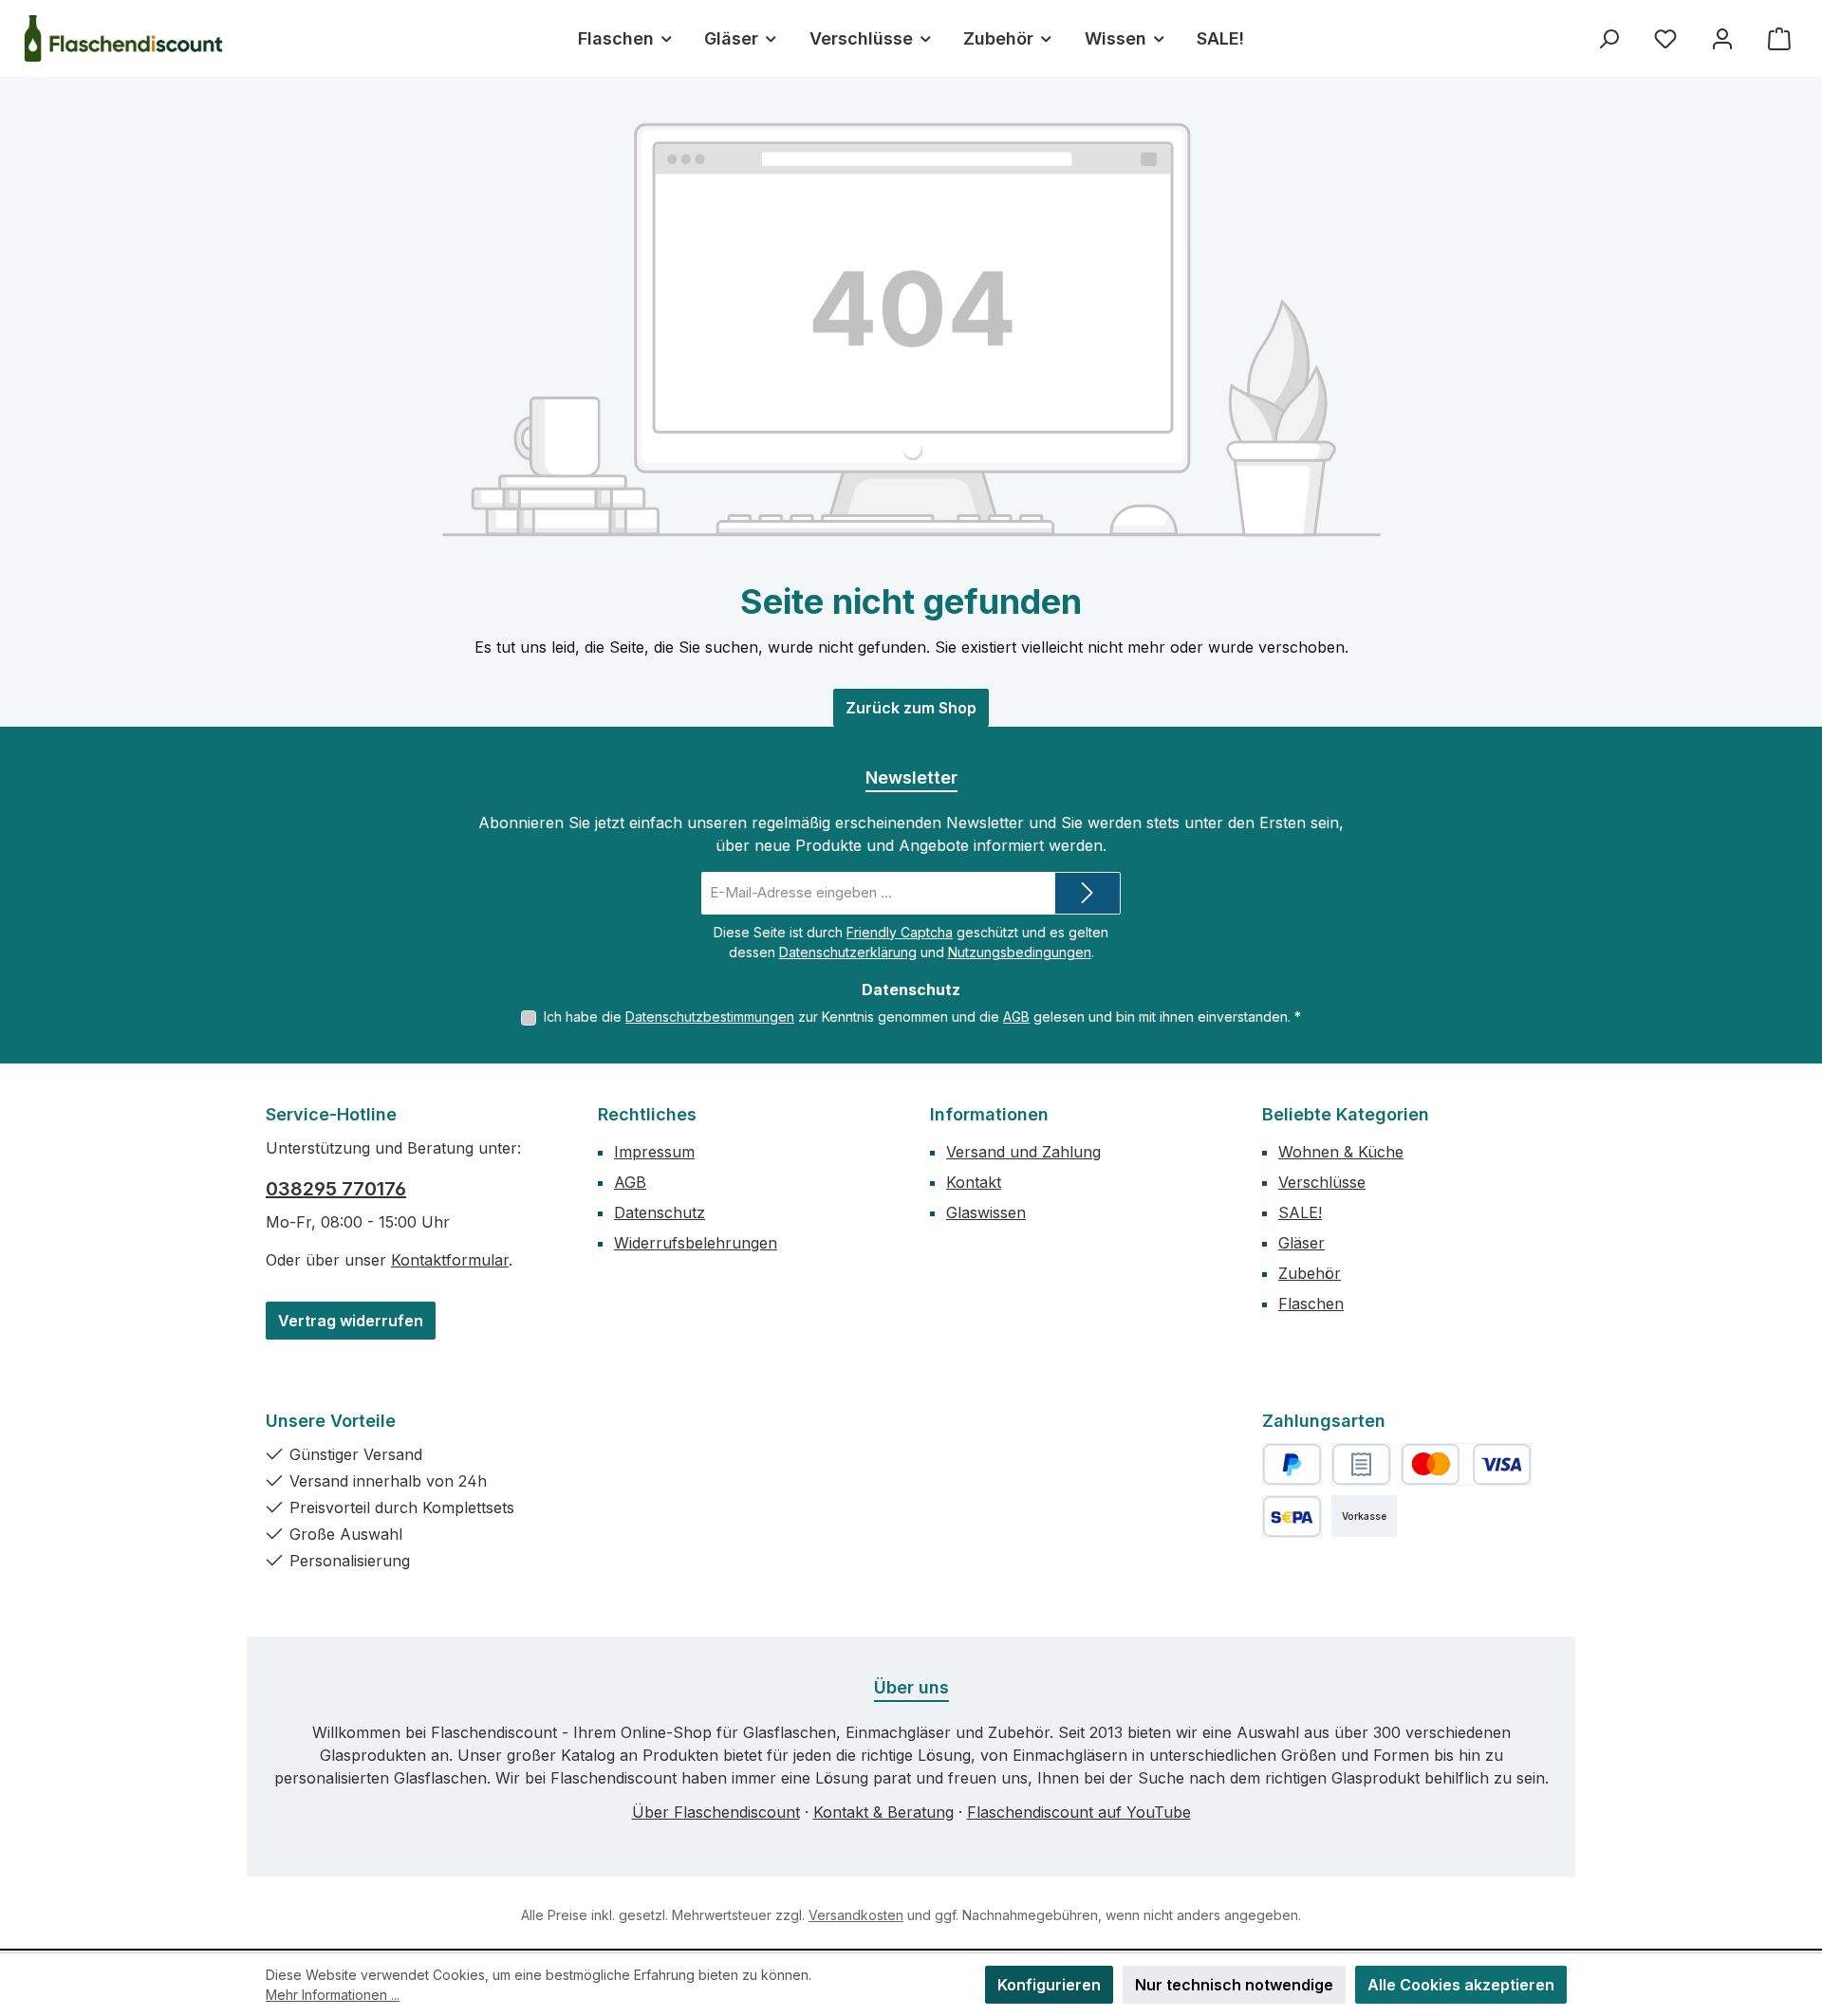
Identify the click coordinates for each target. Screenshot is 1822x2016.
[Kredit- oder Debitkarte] (1466, 1464)
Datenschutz (660, 1212)
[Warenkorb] (1779, 38)
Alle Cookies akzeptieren (1461, 1985)
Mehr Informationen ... (333, 1995)
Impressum (654, 1152)
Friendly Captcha (900, 932)
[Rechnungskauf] (1361, 1464)
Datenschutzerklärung (848, 952)
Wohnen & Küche (1341, 1152)
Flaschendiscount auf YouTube (1079, 1812)
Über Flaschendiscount (716, 1812)
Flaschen (1311, 1304)
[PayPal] (1292, 1464)
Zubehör (1310, 1273)
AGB (1016, 1017)
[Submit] (1088, 893)
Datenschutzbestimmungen (710, 1017)
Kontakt (974, 1182)
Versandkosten (856, 1915)
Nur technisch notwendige (1234, 1985)
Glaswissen (986, 1212)
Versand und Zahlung (1023, 1152)
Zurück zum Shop (911, 708)
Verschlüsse (1322, 1182)
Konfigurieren (1049, 1985)
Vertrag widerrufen (351, 1321)
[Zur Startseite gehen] (123, 38)
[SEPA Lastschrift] (1292, 1517)
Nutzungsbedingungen (1020, 952)
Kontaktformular (450, 1260)
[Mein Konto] (1722, 38)
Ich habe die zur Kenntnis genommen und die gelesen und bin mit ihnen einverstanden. (922, 1017)
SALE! (1300, 1212)
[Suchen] (1608, 38)
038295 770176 (336, 1189)
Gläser (1301, 1243)
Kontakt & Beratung (883, 1812)
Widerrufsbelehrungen (696, 1243)
